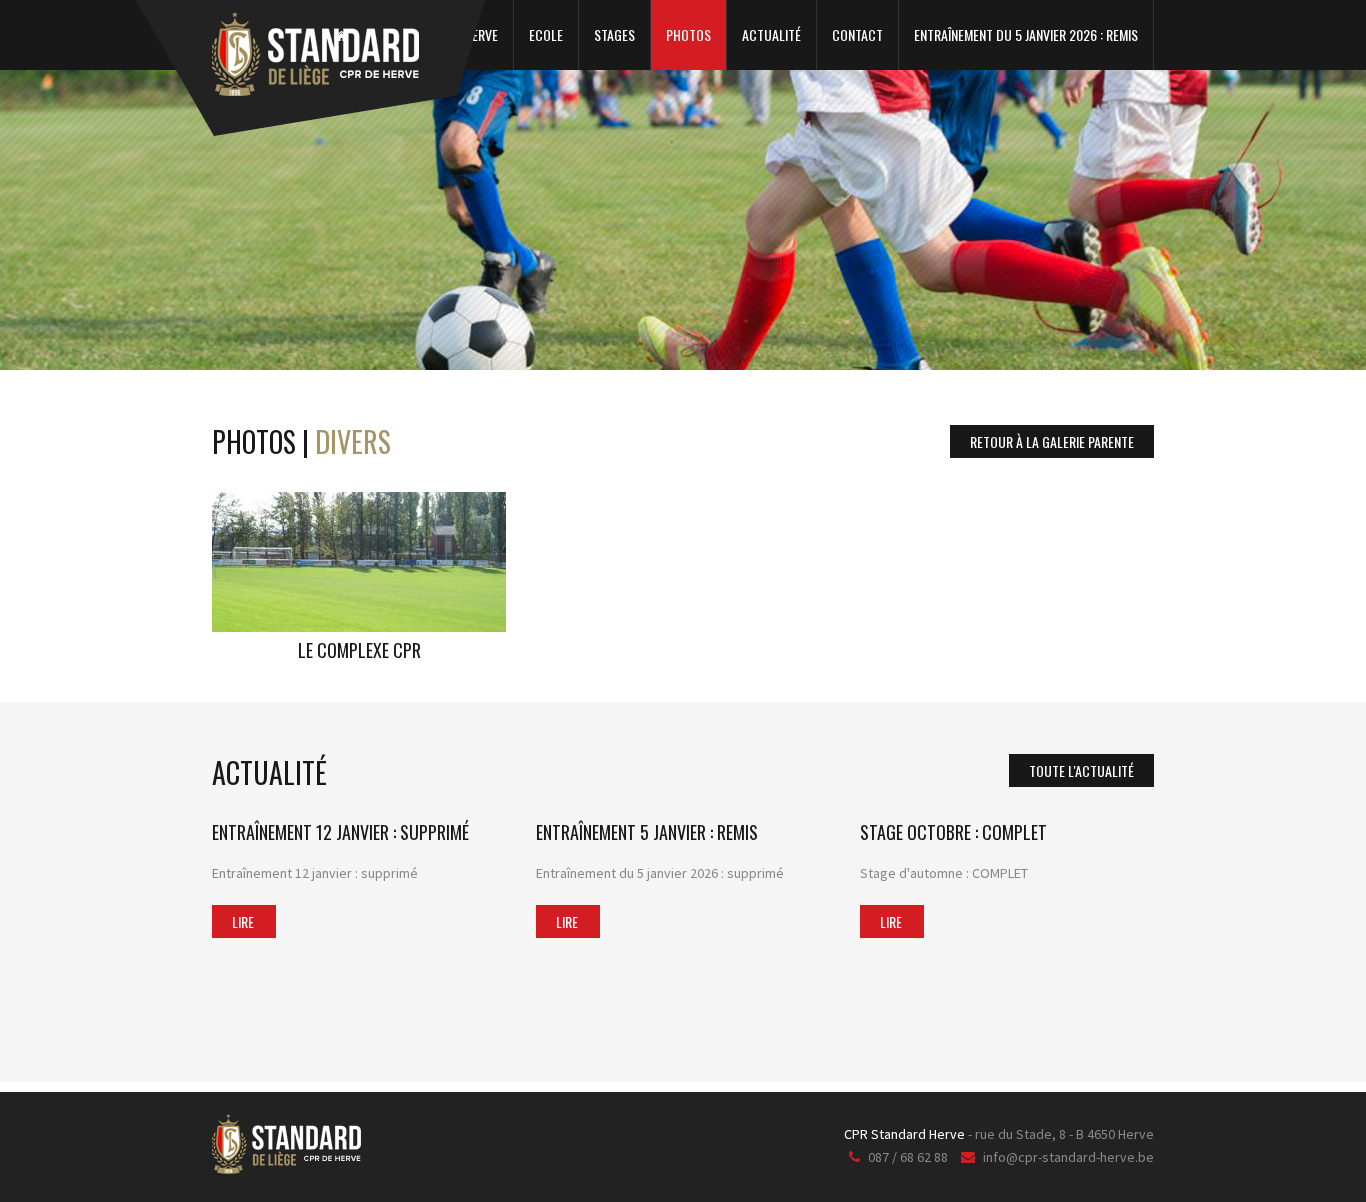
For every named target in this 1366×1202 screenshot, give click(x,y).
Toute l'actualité (1081, 770)
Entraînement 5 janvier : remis (647, 832)
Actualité (771, 34)
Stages (614, 34)
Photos (688, 34)
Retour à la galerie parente (1052, 441)
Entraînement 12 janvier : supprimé (340, 832)
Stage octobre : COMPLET (953, 832)
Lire (243, 921)
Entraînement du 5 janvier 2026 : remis (1026, 34)
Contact (857, 34)
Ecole (546, 34)
